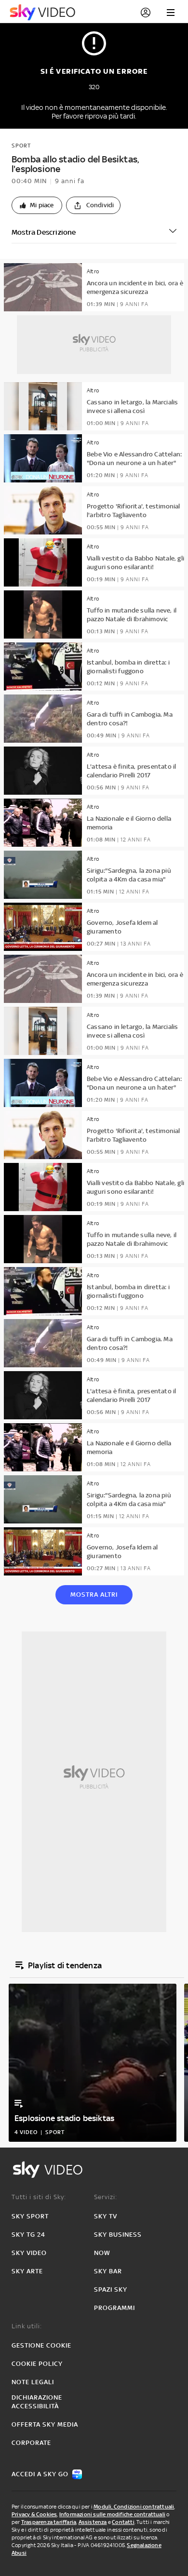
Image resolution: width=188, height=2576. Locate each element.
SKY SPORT (30, 2216)
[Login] (146, 13)
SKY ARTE (27, 2271)
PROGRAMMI (114, 2308)
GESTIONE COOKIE (41, 2345)
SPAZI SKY (111, 2289)
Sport (21, 146)
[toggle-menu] (171, 13)
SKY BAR (108, 2271)
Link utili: (27, 2326)
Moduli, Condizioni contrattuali (134, 2507)
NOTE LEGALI (33, 2382)
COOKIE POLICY (37, 2364)
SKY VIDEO (29, 2253)
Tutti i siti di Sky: (39, 2197)
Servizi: (106, 2197)
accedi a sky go (40, 2474)
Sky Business (118, 2235)
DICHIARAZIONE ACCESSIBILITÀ (37, 2402)
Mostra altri (94, 1595)
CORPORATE (31, 2443)
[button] (37, 205)
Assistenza (93, 2522)
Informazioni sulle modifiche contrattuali (112, 2514)
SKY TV (106, 2216)
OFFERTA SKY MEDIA (45, 2424)
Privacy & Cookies (34, 2514)
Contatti (123, 2522)
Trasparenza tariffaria (49, 2522)
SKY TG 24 (28, 2235)
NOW (102, 2253)
